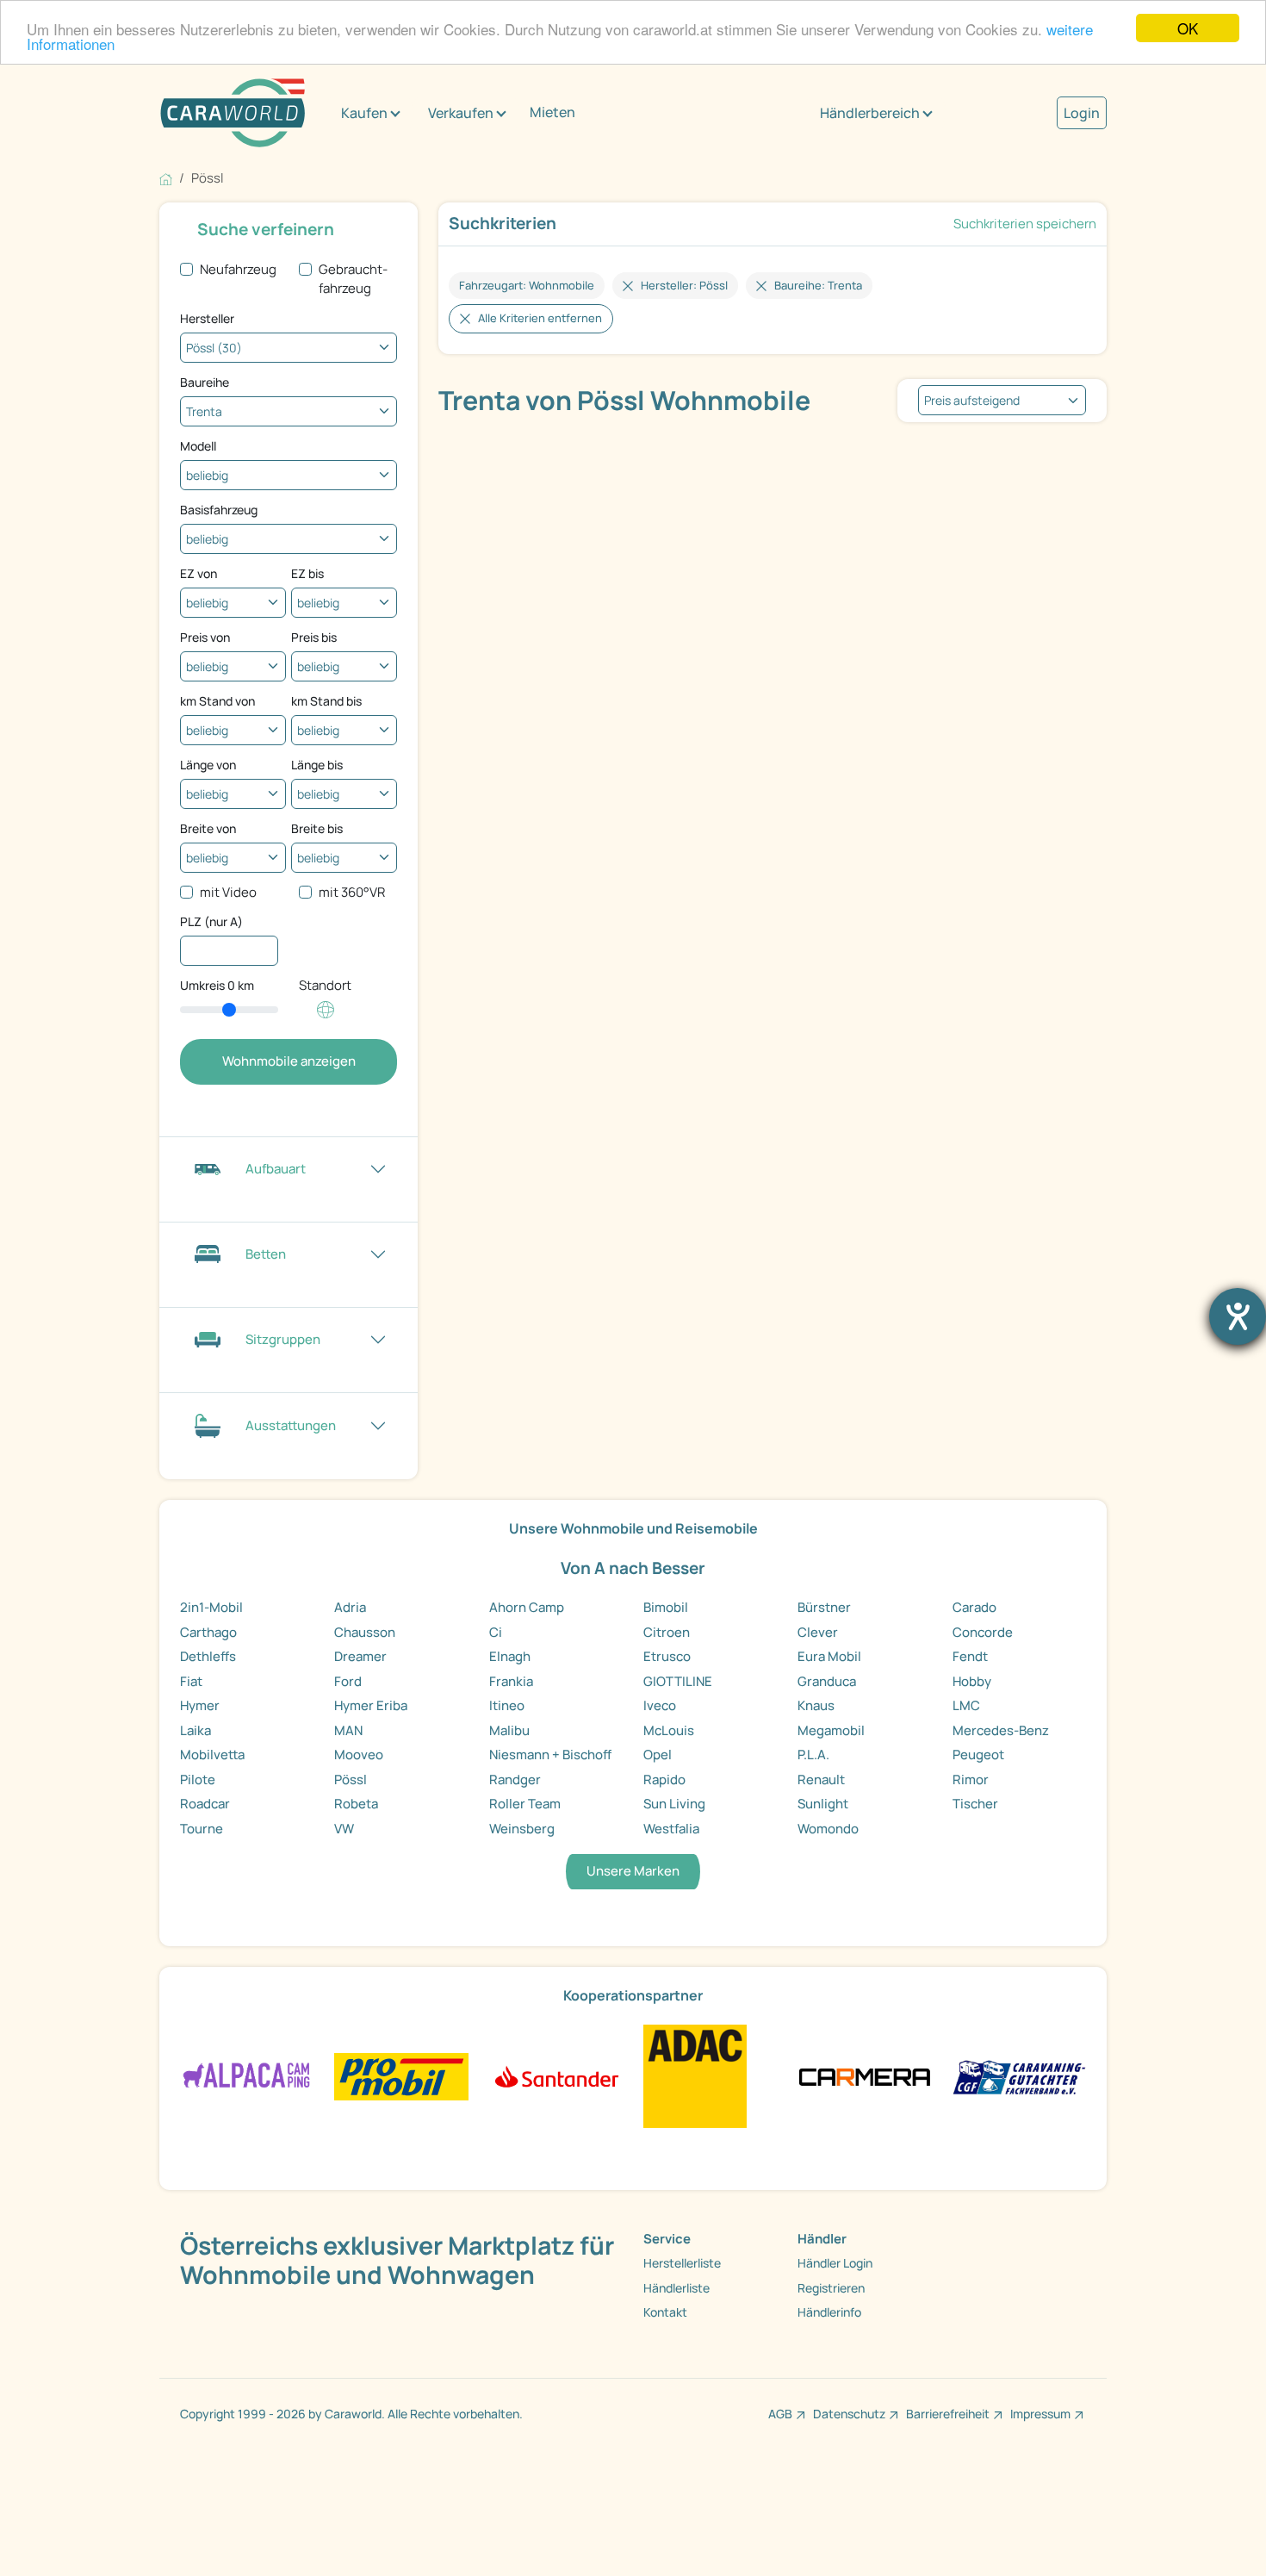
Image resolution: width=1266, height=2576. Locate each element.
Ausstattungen (291, 1425)
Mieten (552, 112)
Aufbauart (276, 1169)
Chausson (365, 1632)
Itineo (507, 1705)
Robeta (356, 1804)
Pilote (198, 1780)
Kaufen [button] (364, 113)
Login (1082, 113)
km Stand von (217, 701)
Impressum (1040, 2414)
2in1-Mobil (211, 1607)
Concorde (983, 1632)
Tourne (202, 1829)
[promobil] (401, 2075)
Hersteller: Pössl (684, 285)
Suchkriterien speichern (1025, 224)
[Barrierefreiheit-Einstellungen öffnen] (1238, 1316)
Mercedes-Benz (1001, 1730)
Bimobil (666, 1607)
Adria (350, 1607)
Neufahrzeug (238, 269)
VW (344, 1829)
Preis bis (314, 637)
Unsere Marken (633, 1871)
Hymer (200, 1705)
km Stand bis (326, 701)
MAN (348, 1730)
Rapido (664, 1780)
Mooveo (359, 1755)
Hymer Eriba (371, 1705)
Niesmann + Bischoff (550, 1755)
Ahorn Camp (527, 1607)
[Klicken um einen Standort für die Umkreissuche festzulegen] (326, 1019)
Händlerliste (676, 2288)
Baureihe (205, 382)
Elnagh (510, 1656)
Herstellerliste (682, 2263)
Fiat (191, 1681)
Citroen (667, 1632)
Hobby (972, 1681)
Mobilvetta (212, 1755)
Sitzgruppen (283, 1339)
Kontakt (665, 2312)
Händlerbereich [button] (870, 113)
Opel (658, 1755)
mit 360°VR (352, 892)
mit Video (228, 892)
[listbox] (1002, 400)
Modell (198, 446)
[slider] (229, 1010)
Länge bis (317, 765)
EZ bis (307, 573)
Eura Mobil (829, 1656)
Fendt (970, 1656)
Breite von (208, 828)
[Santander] (556, 2075)
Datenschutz (849, 2414)
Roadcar (205, 1804)
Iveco (660, 1705)
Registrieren (831, 2288)
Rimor (971, 1780)
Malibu (509, 1730)
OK (1188, 28)
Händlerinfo (829, 2312)
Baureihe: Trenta (818, 285)
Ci (496, 1632)
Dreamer (360, 1656)
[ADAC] (695, 2075)
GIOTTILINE (678, 1681)
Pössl (351, 1780)
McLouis (669, 1730)
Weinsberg (522, 1829)
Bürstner (824, 1607)
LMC (966, 1705)
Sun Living (674, 1804)
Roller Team (525, 1804)
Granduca (827, 1681)
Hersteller (207, 318)
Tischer (975, 1804)
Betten (266, 1254)
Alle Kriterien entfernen (540, 318)
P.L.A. (813, 1755)
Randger (515, 1780)
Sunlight (823, 1804)
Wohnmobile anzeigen (289, 1061)
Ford (348, 1681)
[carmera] (864, 2075)
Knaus (816, 1705)
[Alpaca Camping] (247, 2075)
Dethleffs (208, 1656)
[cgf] (1019, 2075)
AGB (780, 2414)
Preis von (205, 637)
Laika (195, 1730)
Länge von (208, 765)
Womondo (828, 1829)
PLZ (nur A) (211, 921)
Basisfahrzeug (219, 510)
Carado (974, 1607)
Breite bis (317, 828)
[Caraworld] (233, 113)
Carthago (208, 1632)
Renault (821, 1780)
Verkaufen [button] (461, 113)
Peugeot (978, 1755)
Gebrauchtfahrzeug (353, 279)
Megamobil (831, 1730)
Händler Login (835, 2263)
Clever (818, 1632)
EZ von (199, 573)
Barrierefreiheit (948, 2414)
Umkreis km (217, 985)
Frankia (511, 1681)
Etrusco (667, 1656)
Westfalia (671, 1829)
